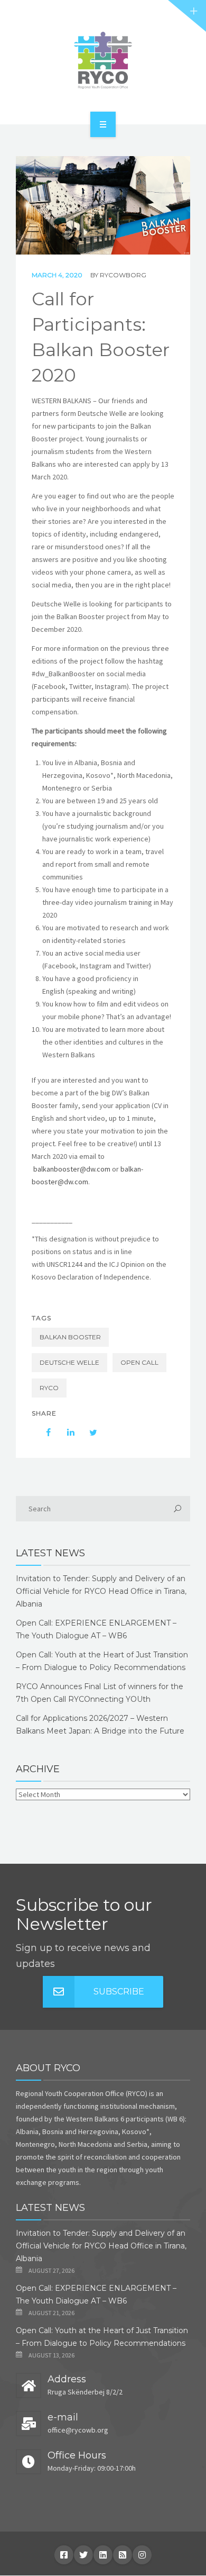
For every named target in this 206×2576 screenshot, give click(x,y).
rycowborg (123, 275)
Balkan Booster (70, 1337)
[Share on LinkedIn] (65, 1432)
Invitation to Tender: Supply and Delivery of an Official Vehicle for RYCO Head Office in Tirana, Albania (101, 1591)
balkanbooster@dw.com (72, 1169)
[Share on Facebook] (43, 1432)
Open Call (139, 1362)
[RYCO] (103, 60)
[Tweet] (88, 1432)
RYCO (49, 1388)
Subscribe (119, 1992)
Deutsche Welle (69, 1362)
